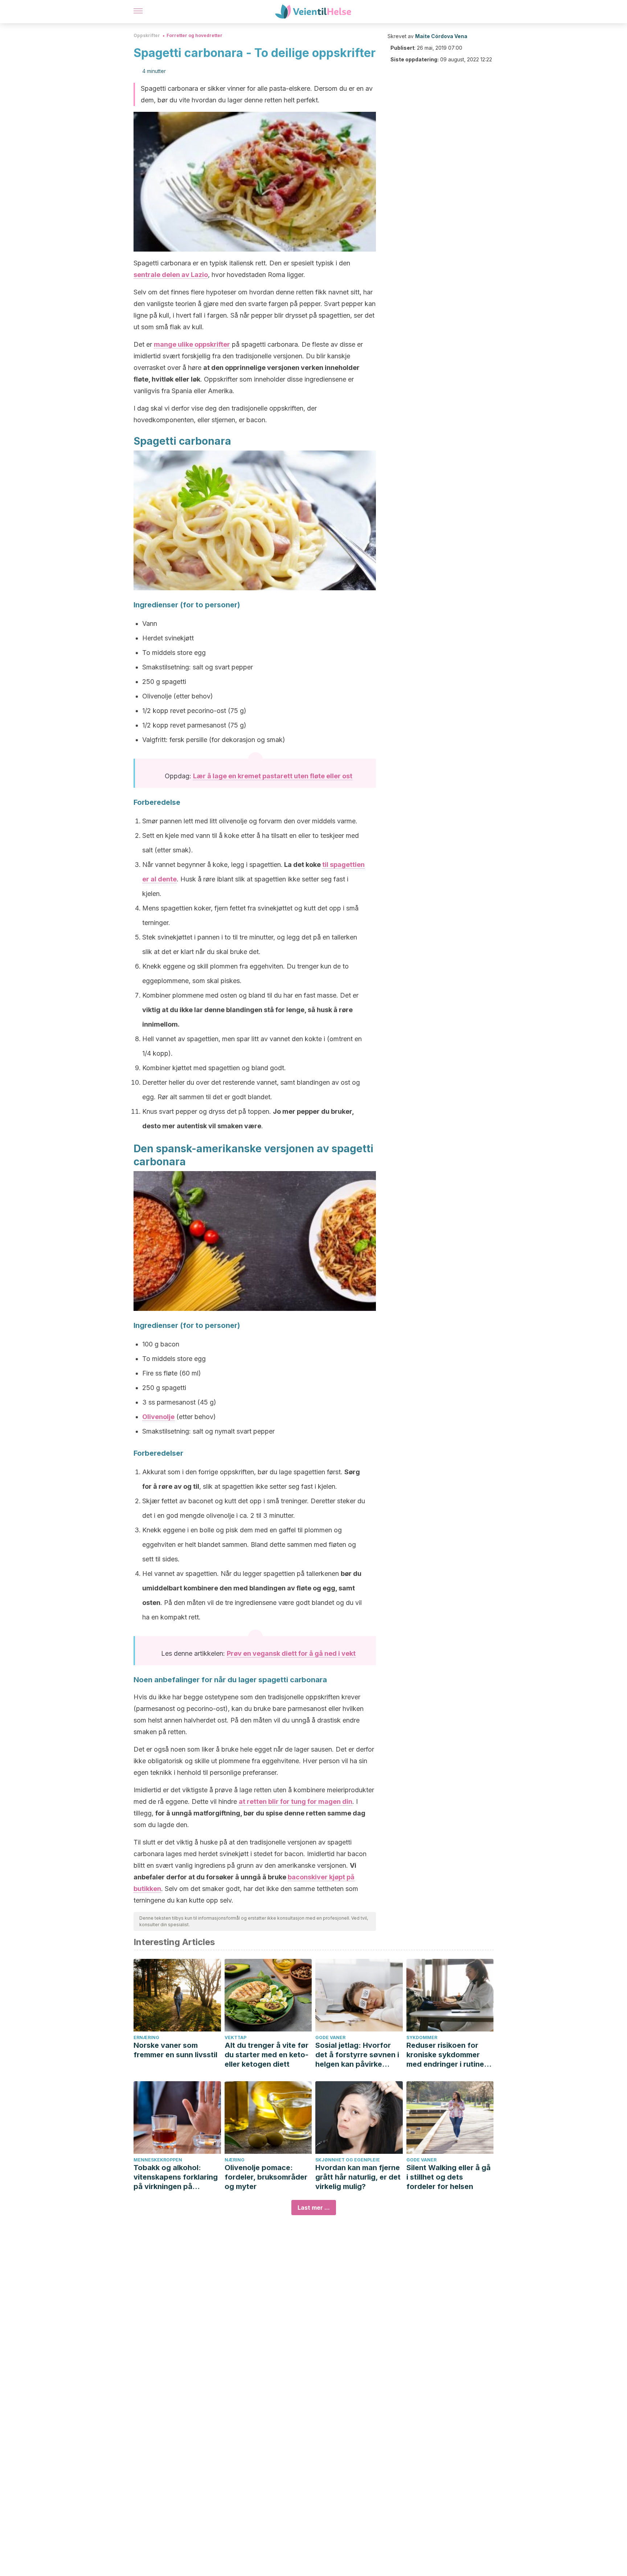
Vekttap (235, 2037)
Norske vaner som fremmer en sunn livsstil (175, 2050)
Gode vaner (330, 2037)
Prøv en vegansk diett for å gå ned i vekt (291, 1653)
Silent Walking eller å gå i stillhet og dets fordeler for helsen (448, 2177)
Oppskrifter (147, 35)
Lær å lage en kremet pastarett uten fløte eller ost (273, 776)
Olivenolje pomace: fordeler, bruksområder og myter (266, 2177)
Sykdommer (422, 2037)
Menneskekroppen (158, 2160)
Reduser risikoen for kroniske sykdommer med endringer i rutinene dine (450, 2055)
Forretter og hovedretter (194, 35)
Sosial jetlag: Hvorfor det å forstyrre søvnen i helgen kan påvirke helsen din (357, 2055)
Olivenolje (158, 1417)
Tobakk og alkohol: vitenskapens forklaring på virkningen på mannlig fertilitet (176, 2177)
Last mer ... (314, 2208)
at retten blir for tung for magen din (296, 1801)
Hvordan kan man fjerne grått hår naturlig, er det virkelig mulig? (358, 2177)
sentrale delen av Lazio (171, 275)
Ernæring (146, 2037)
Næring (235, 2160)
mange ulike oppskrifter (192, 344)
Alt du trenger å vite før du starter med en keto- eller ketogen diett (267, 2055)
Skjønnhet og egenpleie (348, 2160)
